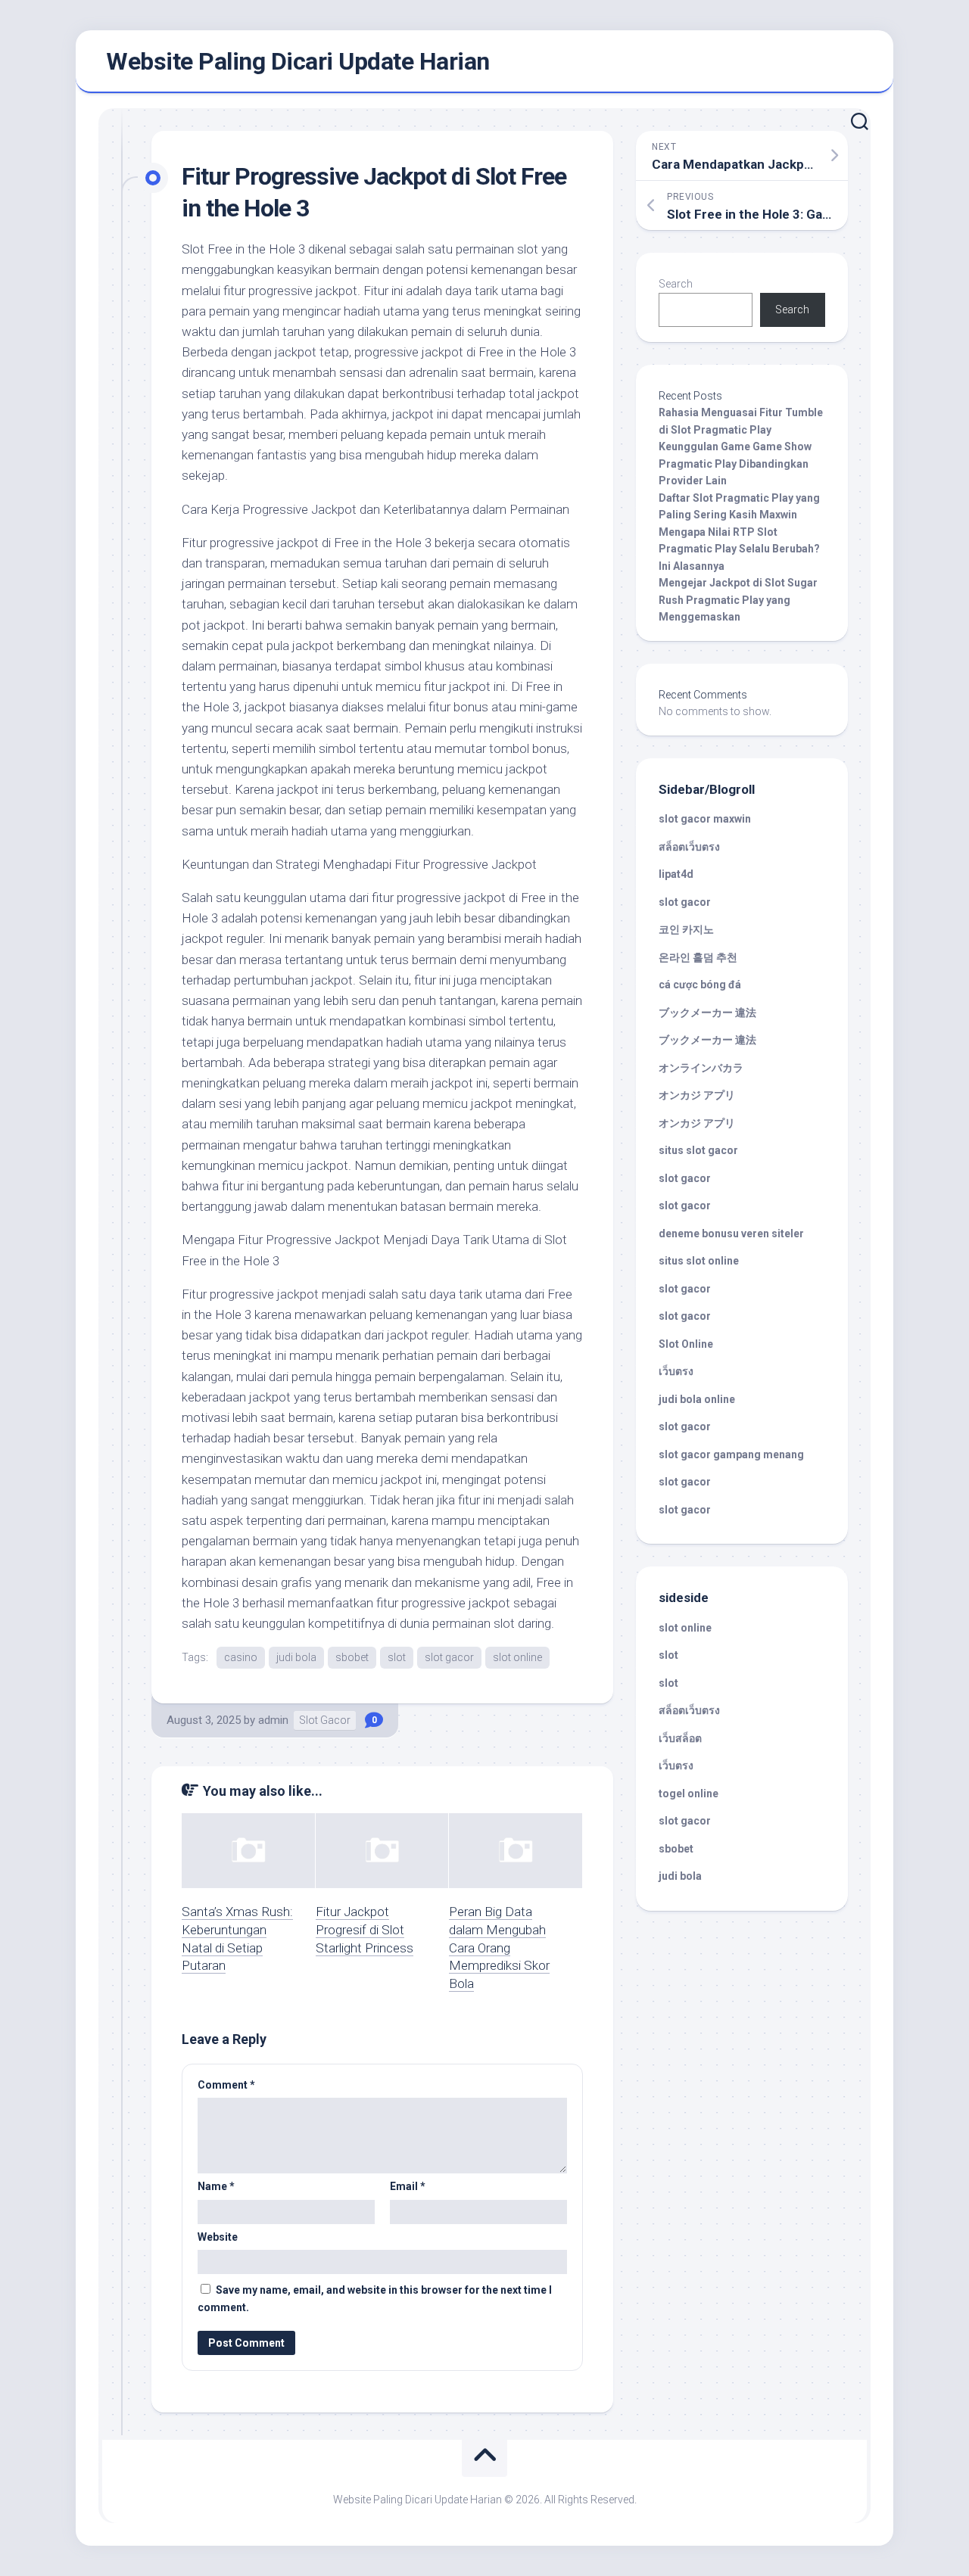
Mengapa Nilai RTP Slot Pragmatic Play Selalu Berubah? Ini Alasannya (739, 549)
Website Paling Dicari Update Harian (298, 61)
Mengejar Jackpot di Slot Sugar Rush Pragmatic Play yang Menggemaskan (738, 600)
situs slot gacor (698, 1150)
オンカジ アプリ (697, 1095)
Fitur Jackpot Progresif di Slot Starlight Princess (365, 1930)
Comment (226, 2085)
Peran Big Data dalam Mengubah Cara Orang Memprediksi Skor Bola (499, 1948)
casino (241, 1657)
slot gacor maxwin (705, 819)
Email (408, 2186)
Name (216, 2186)
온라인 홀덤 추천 (698, 957)
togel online (689, 1794)
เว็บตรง (676, 1371)
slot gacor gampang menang (731, 1454)
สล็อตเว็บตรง (689, 847)
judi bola (296, 1657)
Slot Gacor (325, 1720)
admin (273, 1720)
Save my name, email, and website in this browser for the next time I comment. (375, 2299)
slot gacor (449, 1657)
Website (218, 2237)
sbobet (352, 1657)
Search (676, 284)
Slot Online (686, 1344)
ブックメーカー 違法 (707, 1013)
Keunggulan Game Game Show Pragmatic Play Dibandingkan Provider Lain (735, 464)
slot (397, 1657)
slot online (517, 1657)
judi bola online (697, 1399)
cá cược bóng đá (700, 985)
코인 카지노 (686, 929)
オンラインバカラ (701, 1068)
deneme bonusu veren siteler (731, 1234)
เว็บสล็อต (680, 1738)
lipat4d (676, 874)
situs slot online (699, 1261)
